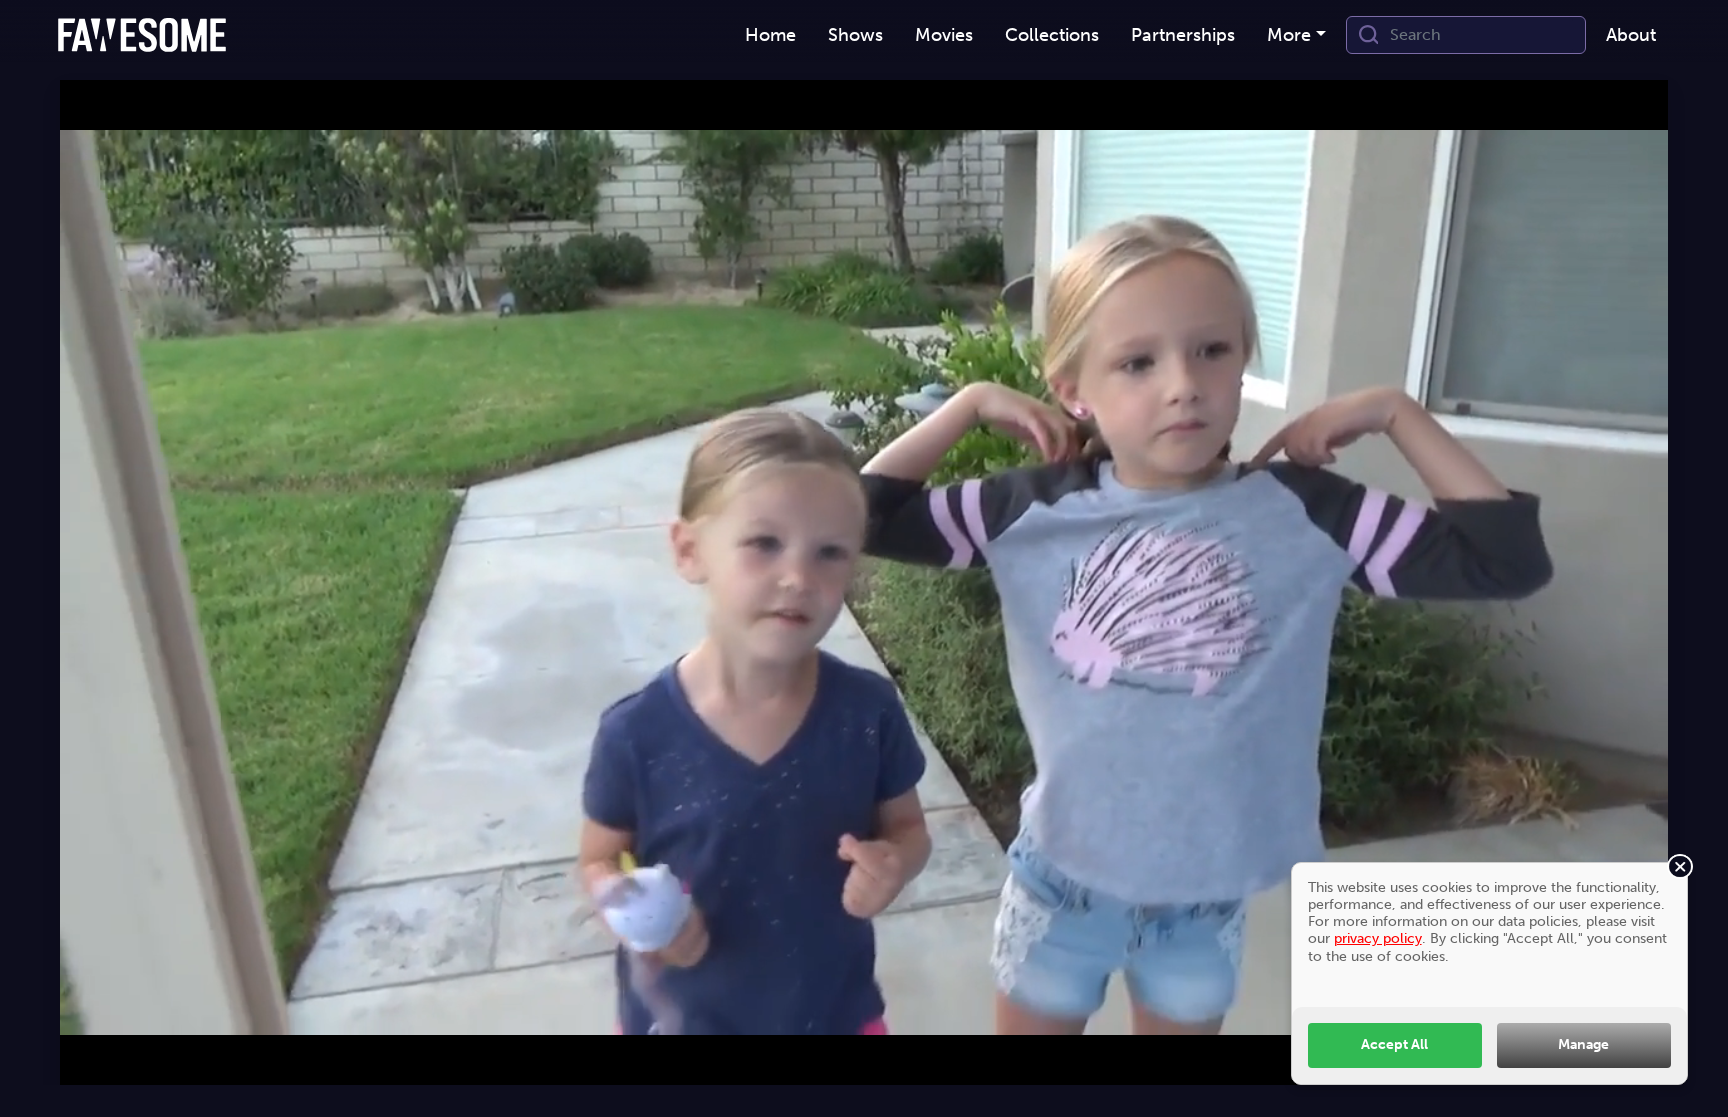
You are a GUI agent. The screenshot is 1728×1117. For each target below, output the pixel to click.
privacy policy (1378, 938)
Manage (1583, 1044)
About (1631, 35)
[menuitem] (770, 35)
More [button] (1289, 35)
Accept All (1394, 1044)
